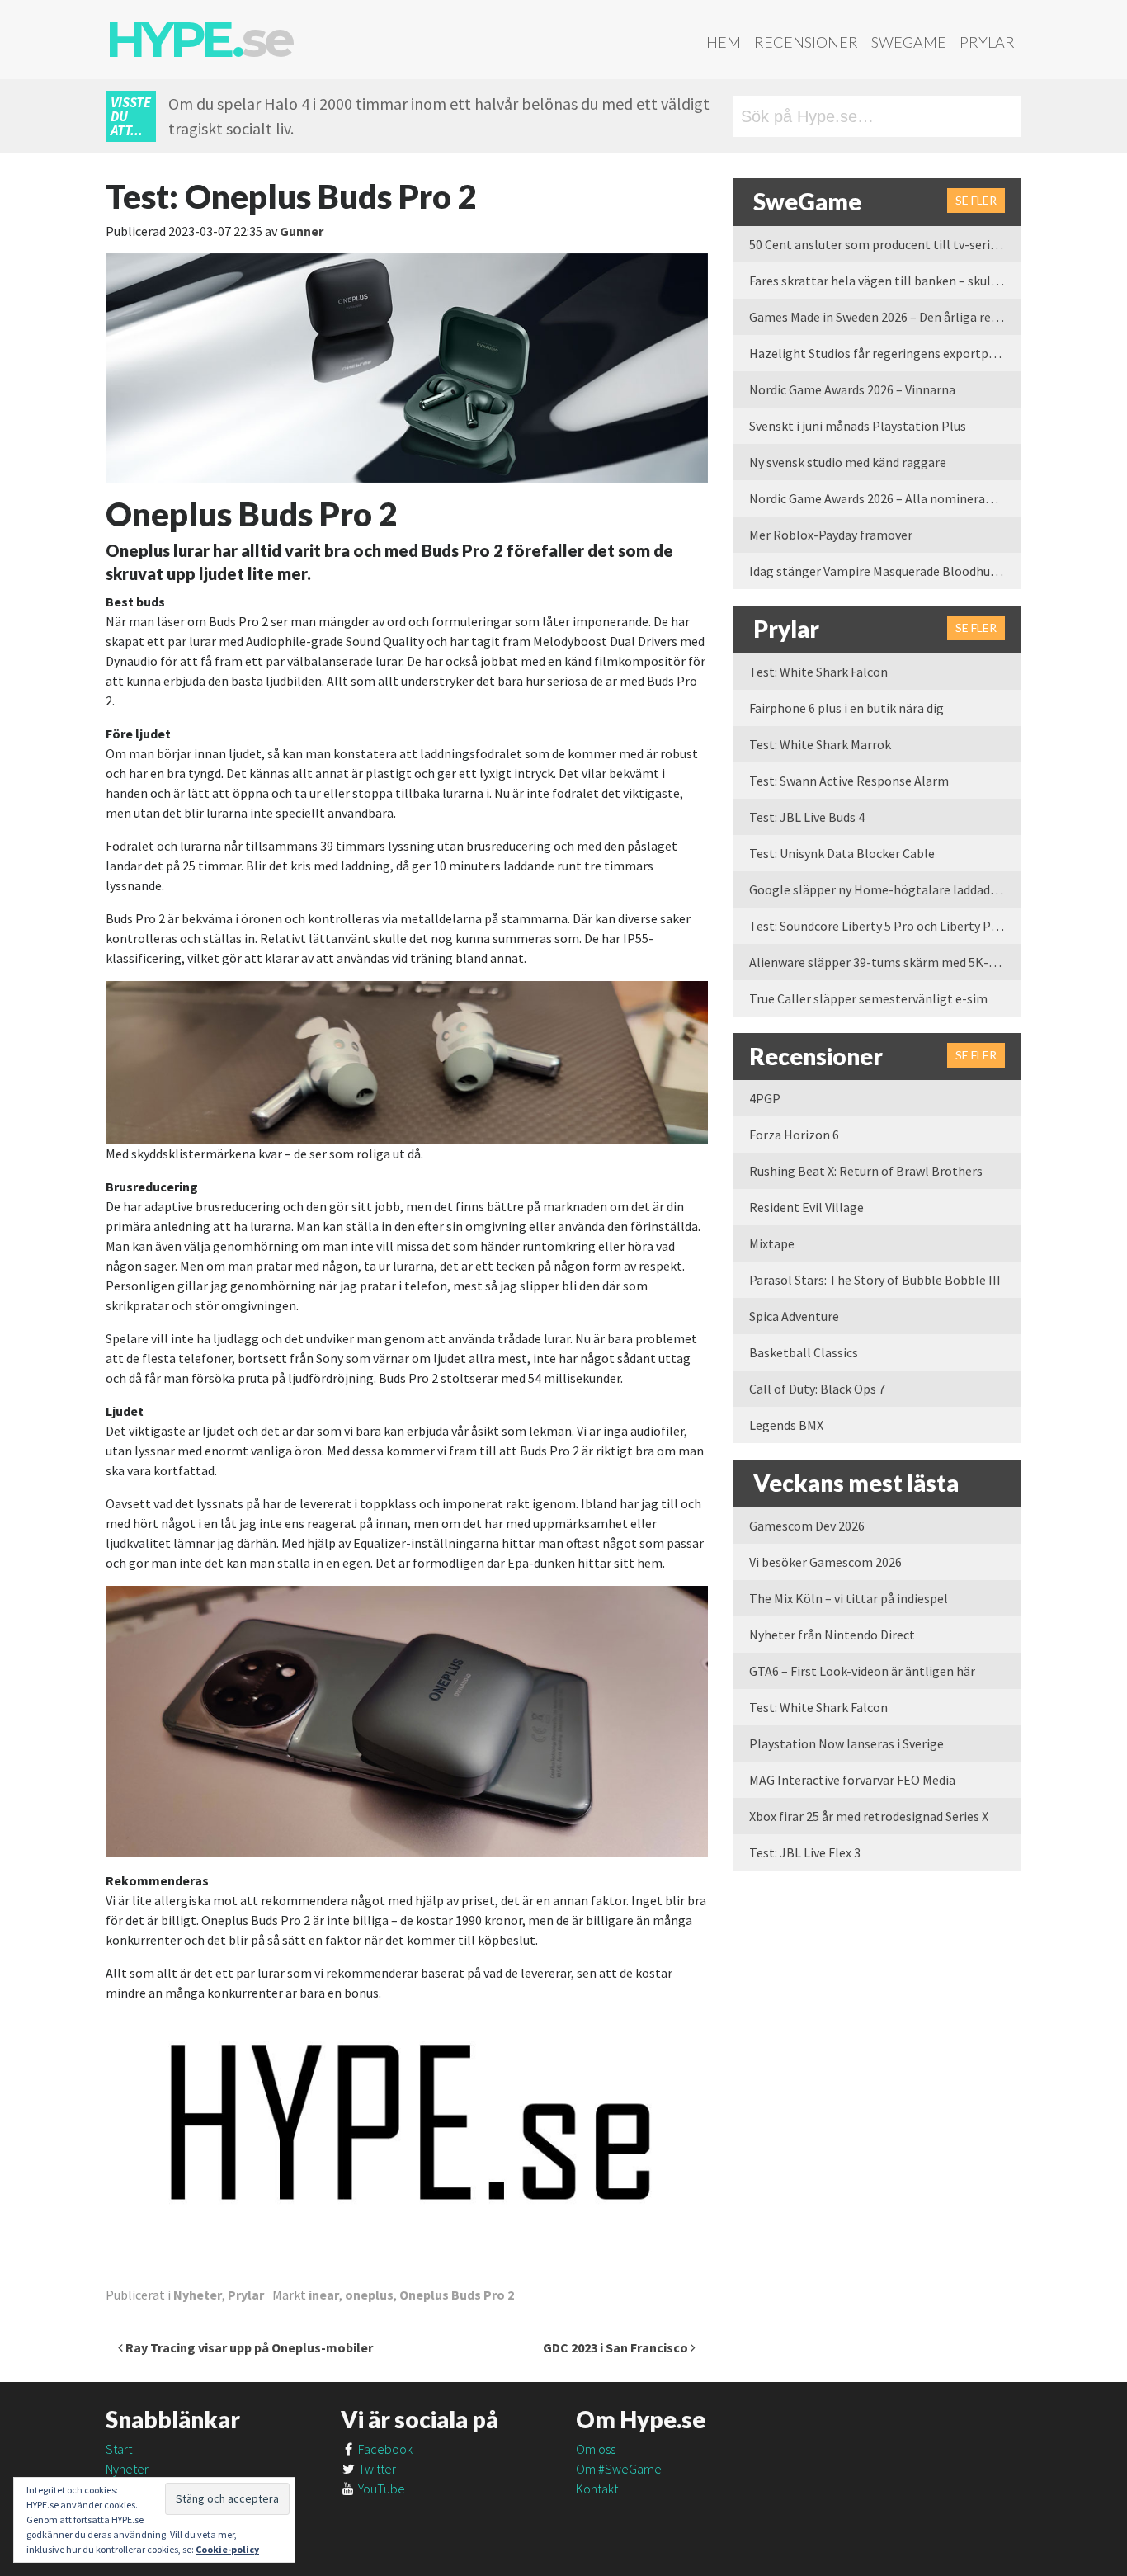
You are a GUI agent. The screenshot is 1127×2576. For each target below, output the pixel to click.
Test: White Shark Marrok (820, 744)
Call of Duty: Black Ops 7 (817, 1389)
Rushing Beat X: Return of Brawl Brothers (866, 1171)
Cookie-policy (227, 2549)
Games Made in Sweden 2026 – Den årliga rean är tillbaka (885, 317)
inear (324, 2295)
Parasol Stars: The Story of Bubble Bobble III (875, 1280)
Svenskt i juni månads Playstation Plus (858, 426)
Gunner (302, 231)
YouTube (380, 2489)
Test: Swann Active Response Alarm (849, 781)
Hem (724, 42)
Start (119, 2449)
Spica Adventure (794, 1316)
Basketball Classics (804, 1352)
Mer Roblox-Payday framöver (831, 535)
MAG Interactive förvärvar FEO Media (852, 1780)
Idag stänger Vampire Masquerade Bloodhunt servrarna (885, 571)
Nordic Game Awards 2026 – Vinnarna (852, 389)
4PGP (765, 1098)
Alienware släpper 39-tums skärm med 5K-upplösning (885, 962)
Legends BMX (786, 1425)
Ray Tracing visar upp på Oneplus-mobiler (248, 2347)
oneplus (369, 2295)
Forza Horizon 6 (794, 1135)
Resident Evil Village (806, 1207)
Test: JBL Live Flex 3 (805, 1852)
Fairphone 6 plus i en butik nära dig (846, 708)
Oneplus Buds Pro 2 (457, 2295)
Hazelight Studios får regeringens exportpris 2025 (885, 353)
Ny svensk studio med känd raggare (848, 462)
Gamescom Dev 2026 (807, 1526)
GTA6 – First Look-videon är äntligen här (862, 1671)
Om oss (596, 2449)
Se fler (976, 200)
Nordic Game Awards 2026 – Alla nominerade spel (885, 498)
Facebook (384, 2449)
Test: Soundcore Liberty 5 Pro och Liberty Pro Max (885, 926)
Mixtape (772, 1243)
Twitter (376, 2469)
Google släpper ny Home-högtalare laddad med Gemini (885, 889)
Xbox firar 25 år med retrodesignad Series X (869, 1816)
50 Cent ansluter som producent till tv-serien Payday (885, 244)
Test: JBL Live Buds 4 (807, 817)
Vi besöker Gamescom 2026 (825, 1562)
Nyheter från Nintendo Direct (832, 1635)
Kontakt (597, 2489)
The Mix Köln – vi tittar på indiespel (849, 1598)
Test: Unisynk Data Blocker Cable (842, 853)
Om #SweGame (619, 2469)
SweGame (909, 42)
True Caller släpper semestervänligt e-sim (868, 998)
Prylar (987, 42)
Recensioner (806, 42)
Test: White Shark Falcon (818, 672)
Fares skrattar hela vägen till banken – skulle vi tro (885, 281)
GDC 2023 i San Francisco (617, 2347)
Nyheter (198, 2295)
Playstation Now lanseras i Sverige (846, 1743)
